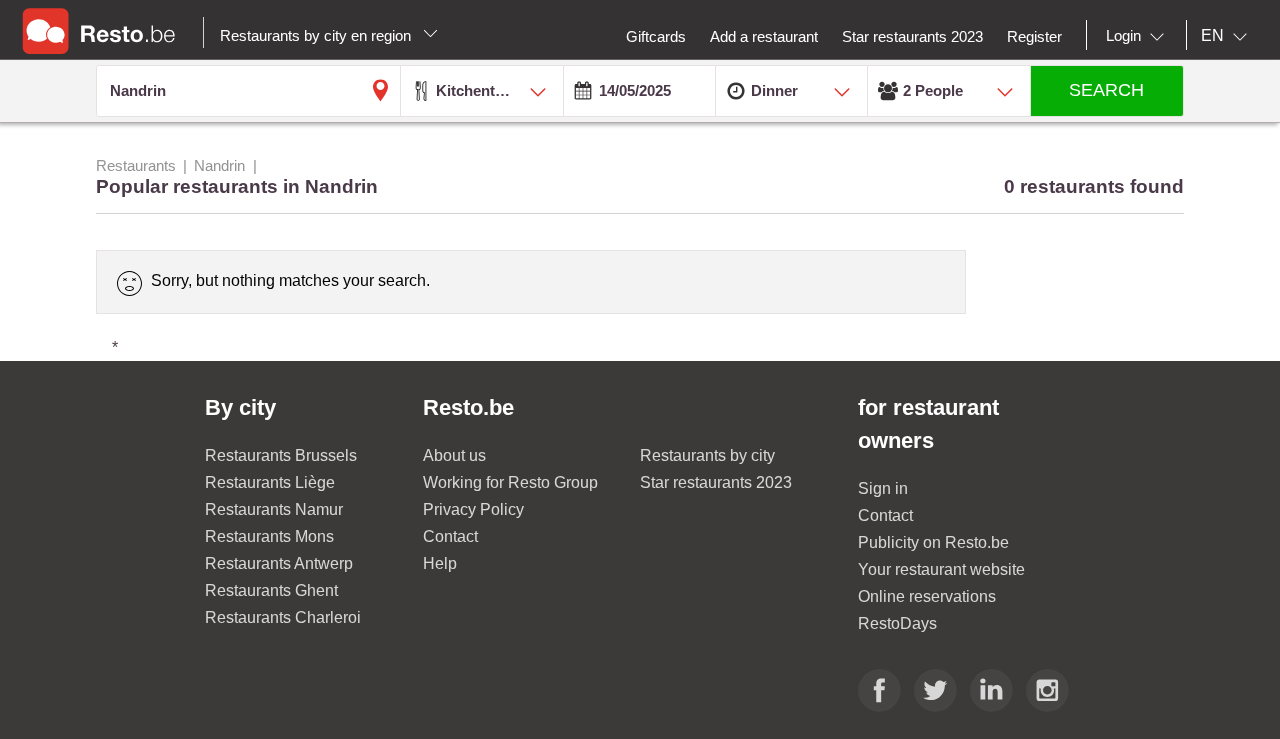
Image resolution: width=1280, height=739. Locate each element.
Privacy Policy (473, 509)
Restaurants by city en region (317, 35)
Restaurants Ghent (271, 590)
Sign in (883, 488)
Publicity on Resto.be (933, 542)
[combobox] (1139, 36)
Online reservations (927, 596)
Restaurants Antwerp (279, 563)
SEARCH (1106, 90)
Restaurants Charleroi (283, 617)
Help (440, 563)
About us (454, 455)
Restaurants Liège (270, 482)
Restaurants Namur (274, 509)
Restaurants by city (707, 455)
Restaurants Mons (269, 536)
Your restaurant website (941, 569)
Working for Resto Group (510, 482)
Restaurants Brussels (281, 455)
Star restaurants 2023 (716, 482)
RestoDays (897, 623)
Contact (450, 536)
